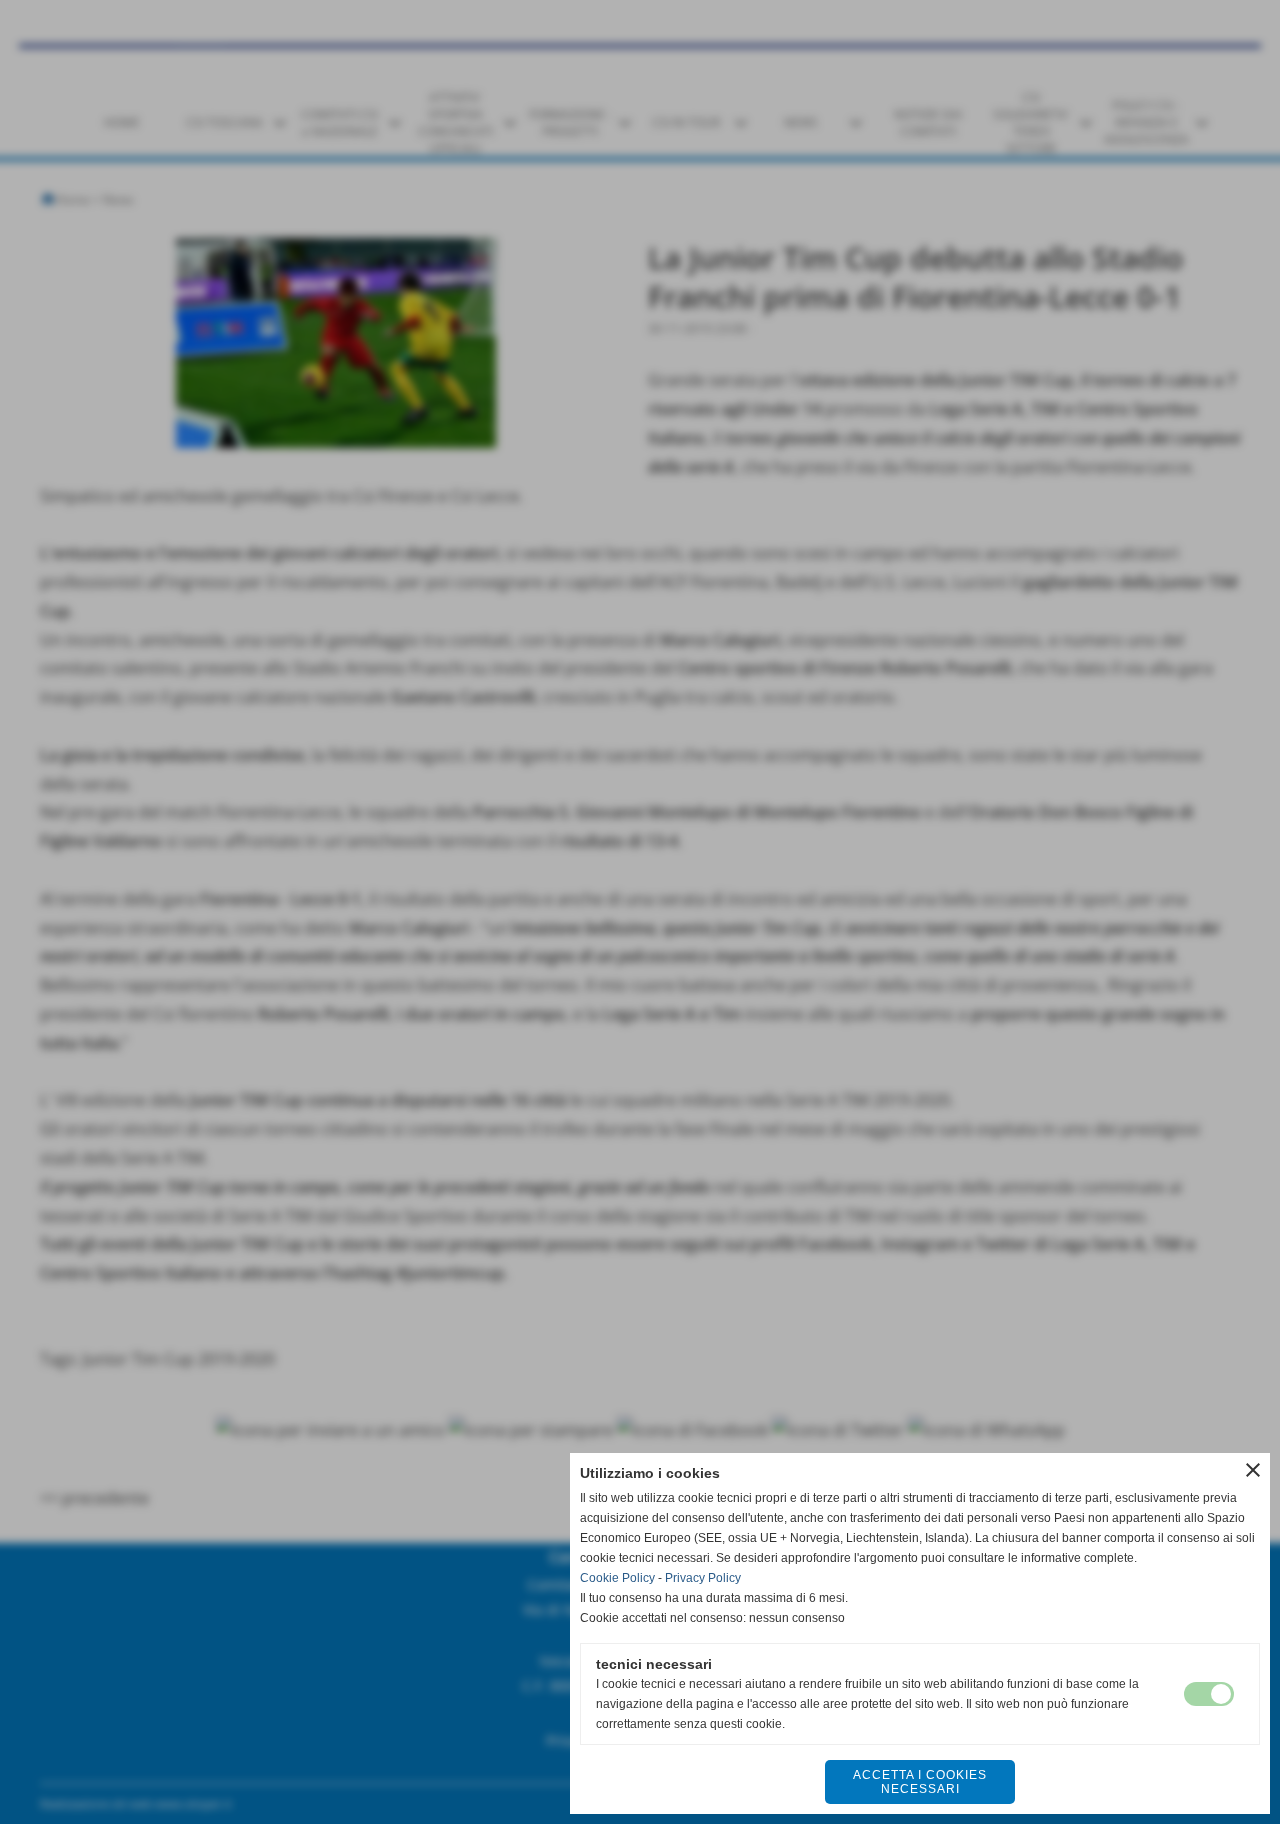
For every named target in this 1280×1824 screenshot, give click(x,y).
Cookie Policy (617, 1578)
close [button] (1253, 1470)
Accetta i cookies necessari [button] (920, 1782)
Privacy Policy (703, 1578)
